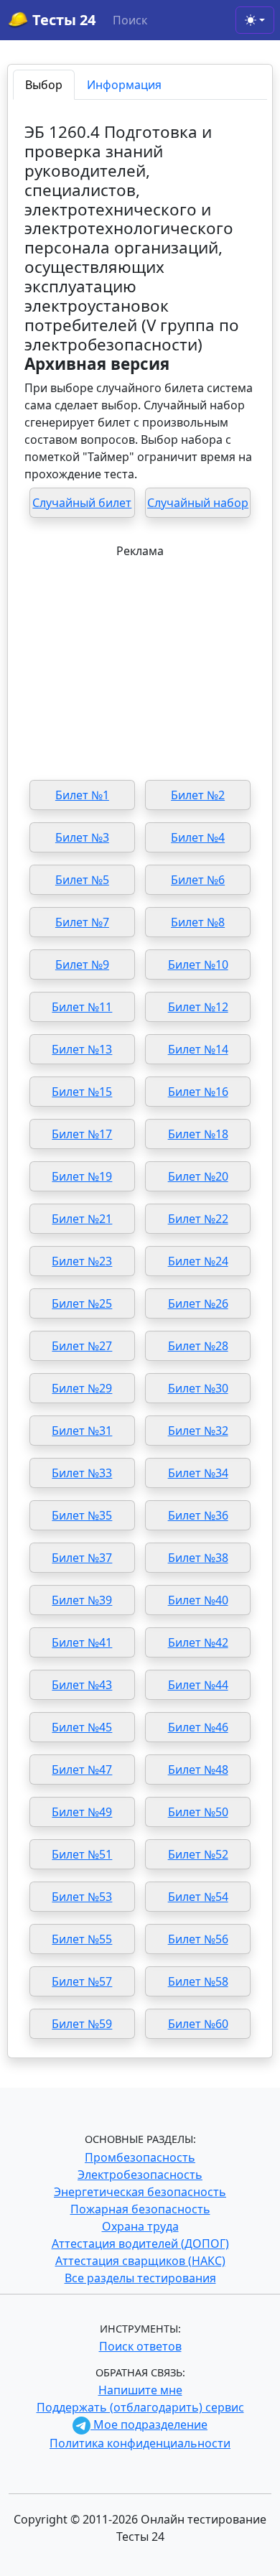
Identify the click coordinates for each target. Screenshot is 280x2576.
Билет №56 (198, 1939)
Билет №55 (82, 1939)
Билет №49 (82, 1812)
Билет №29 (82, 1388)
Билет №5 (82, 880)
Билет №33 (82, 1473)
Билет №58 (198, 1981)
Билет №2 (198, 795)
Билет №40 (198, 1600)
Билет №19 (82, 1176)
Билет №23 (82, 1261)
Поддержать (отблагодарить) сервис (140, 2407)
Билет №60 (198, 2024)
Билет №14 (198, 1049)
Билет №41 (82, 1642)
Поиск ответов (140, 2346)
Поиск (130, 20)
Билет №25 (82, 1303)
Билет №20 (198, 1176)
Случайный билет (82, 503)
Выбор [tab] (44, 85)
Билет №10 (198, 964)
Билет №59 (82, 2024)
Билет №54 (198, 1897)
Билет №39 (82, 1600)
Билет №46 (198, 1727)
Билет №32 (198, 1431)
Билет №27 (82, 1346)
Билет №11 (82, 1007)
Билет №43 (82, 1685)
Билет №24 (198, 1261)
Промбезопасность (140, 2157)
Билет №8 (198, 922)
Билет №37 (82, 1558)
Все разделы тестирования (140, 2278)
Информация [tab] (124, 85)
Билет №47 (82, 1770)
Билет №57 (82, 1981)
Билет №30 (198, 1388)
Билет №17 (82, 1134)
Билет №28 (198, 1346)
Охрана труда (140, 2226)
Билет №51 (82, 1854)
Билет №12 (198, 1007)
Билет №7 (82, 922)
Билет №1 (82, 795)
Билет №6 (198, 880)
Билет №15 (82, 1092)
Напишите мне (140, 2390)
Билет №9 (82, 964)
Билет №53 (82, 1897)
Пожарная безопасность (140, 2209)
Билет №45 (82, 1727)
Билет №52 (198, 1854)
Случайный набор (198, 503)
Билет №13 (82, 1049)
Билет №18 (198, 1134)
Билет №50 (198, 1812)
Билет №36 (198, 1515)
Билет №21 (82, 1219)
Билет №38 (198, 1558)
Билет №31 (82, 1431)
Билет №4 (198, 837)
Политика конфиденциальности (140, 2443)
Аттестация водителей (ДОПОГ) (140, 2243)
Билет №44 (198, 1685)
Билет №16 (198, 1092)
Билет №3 (82, 837)
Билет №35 (82, 1515)
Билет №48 (198, 1770)
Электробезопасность (140, 2175)
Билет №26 (198, 1303)
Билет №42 (198, 1642)
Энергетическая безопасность (140, 2192)
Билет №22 (198, 1219)
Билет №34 (198, 1473)
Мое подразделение (149, 2424)
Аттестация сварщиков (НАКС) (140, 2261)
